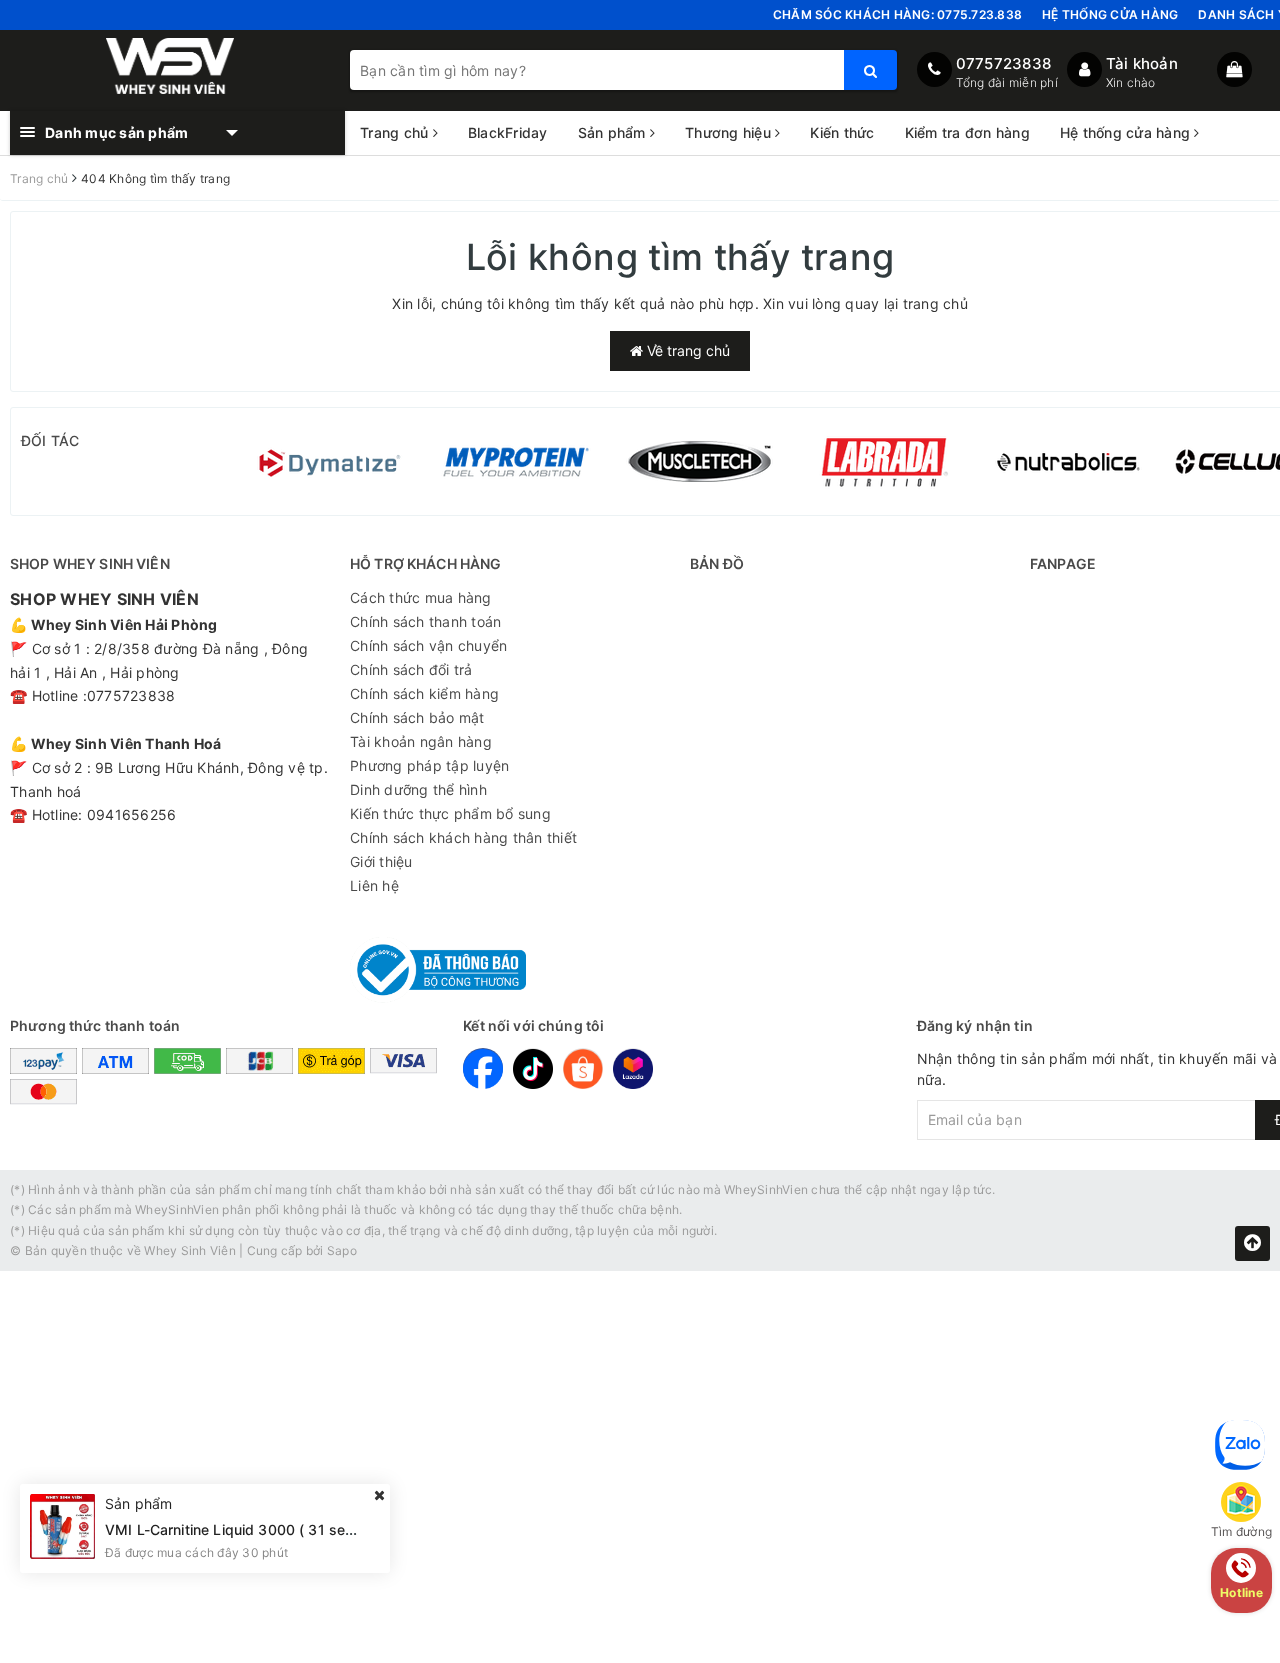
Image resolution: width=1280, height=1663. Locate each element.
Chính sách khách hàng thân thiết (463, 837)
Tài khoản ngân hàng (421, 741)
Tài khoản (1142, 63)
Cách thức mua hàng (421, 597)
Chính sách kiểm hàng (424, 693)
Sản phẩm (614, 132)
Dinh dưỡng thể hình (418, 789)
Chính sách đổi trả (411, 669)
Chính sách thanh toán (425, 621)
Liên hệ (374, 885)
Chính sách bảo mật (417, 717)
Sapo (342, 1250)
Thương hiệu (730, 132)
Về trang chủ (686, 350)
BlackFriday (508, 132)
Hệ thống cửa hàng (1110, 14)
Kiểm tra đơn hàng (967, 132)
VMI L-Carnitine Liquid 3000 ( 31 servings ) (250, 1528)
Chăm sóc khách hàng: (897, 14)
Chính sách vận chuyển (428, 645)
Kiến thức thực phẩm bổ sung (450, 813)
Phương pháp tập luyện (429, 765)
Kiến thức (842, 132)
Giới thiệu (381, 861)
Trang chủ (396, 132)
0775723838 (1004, 63)
